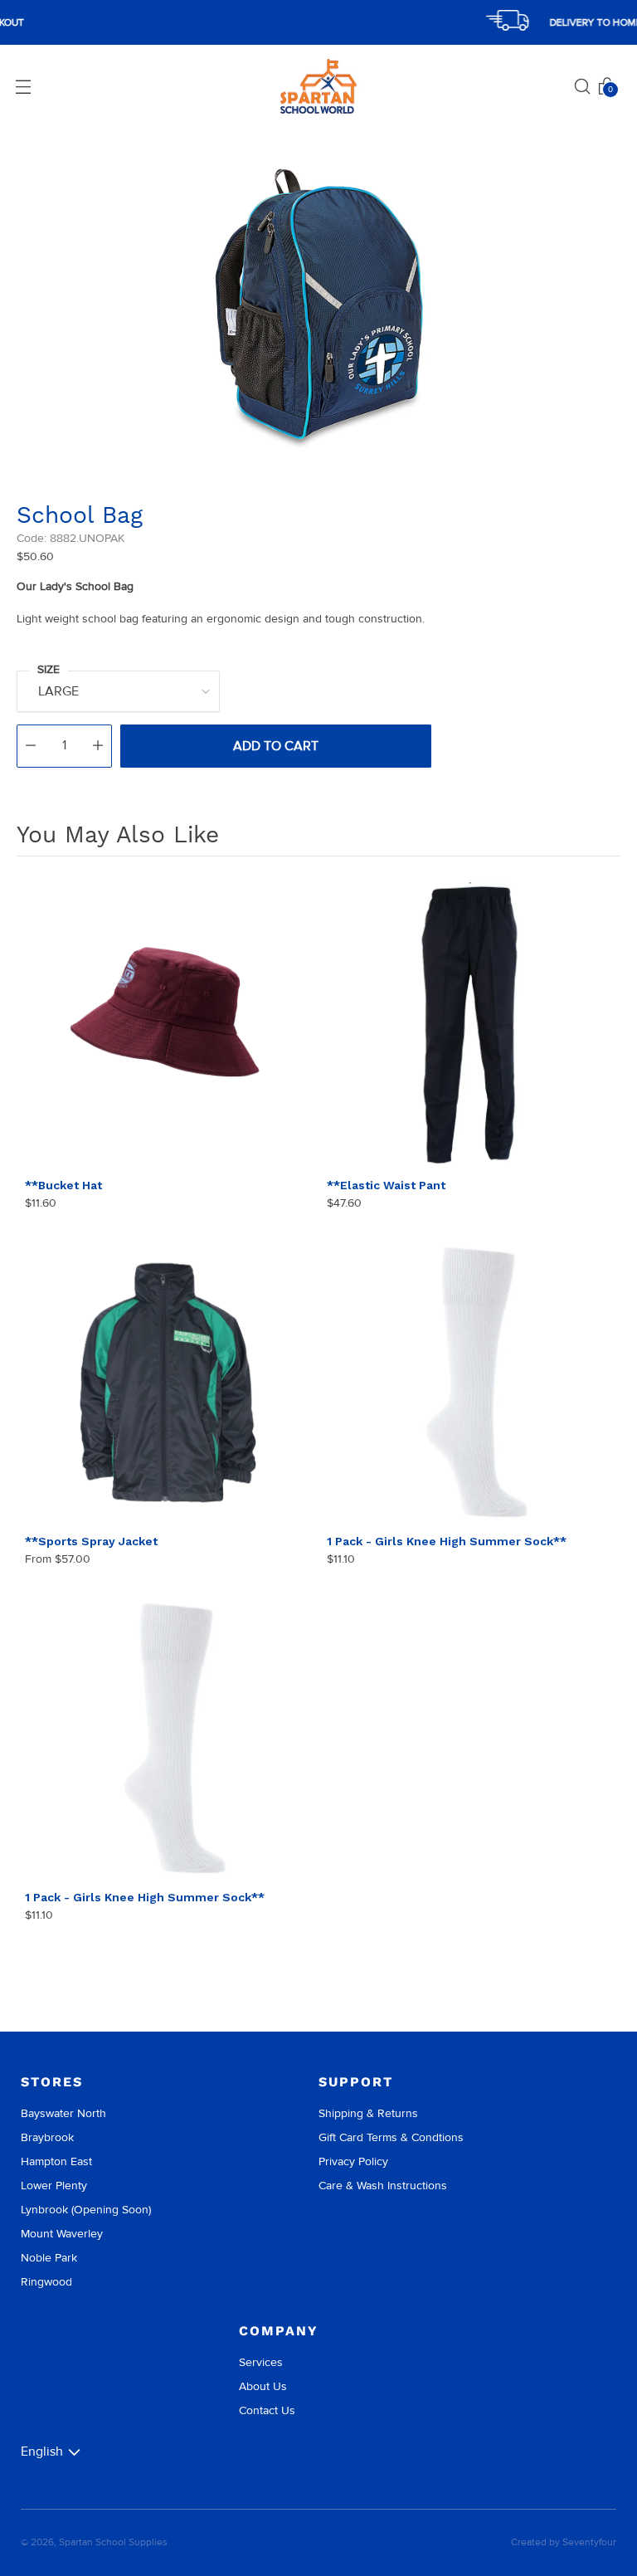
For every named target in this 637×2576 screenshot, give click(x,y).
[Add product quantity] (98, 746)
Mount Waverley (62, 2234)
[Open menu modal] (23, 86)
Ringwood (46, 2282)
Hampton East (56, 2161)
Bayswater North (63, 2113)
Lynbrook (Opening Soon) (86, 2210)
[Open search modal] (582, 86)
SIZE (49, 669)
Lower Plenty (54, 2186)
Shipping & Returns (368, 2113)
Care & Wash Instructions (383, 2186)
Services (261, 2362)
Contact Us (267, 2410)
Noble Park (49, 2258)
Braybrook (47, 2137)
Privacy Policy (353, 2161)
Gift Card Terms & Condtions (391, 2137)
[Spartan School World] (318, 87)
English (42, 2452)
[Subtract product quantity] (31, 746)
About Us (263, 2386)
